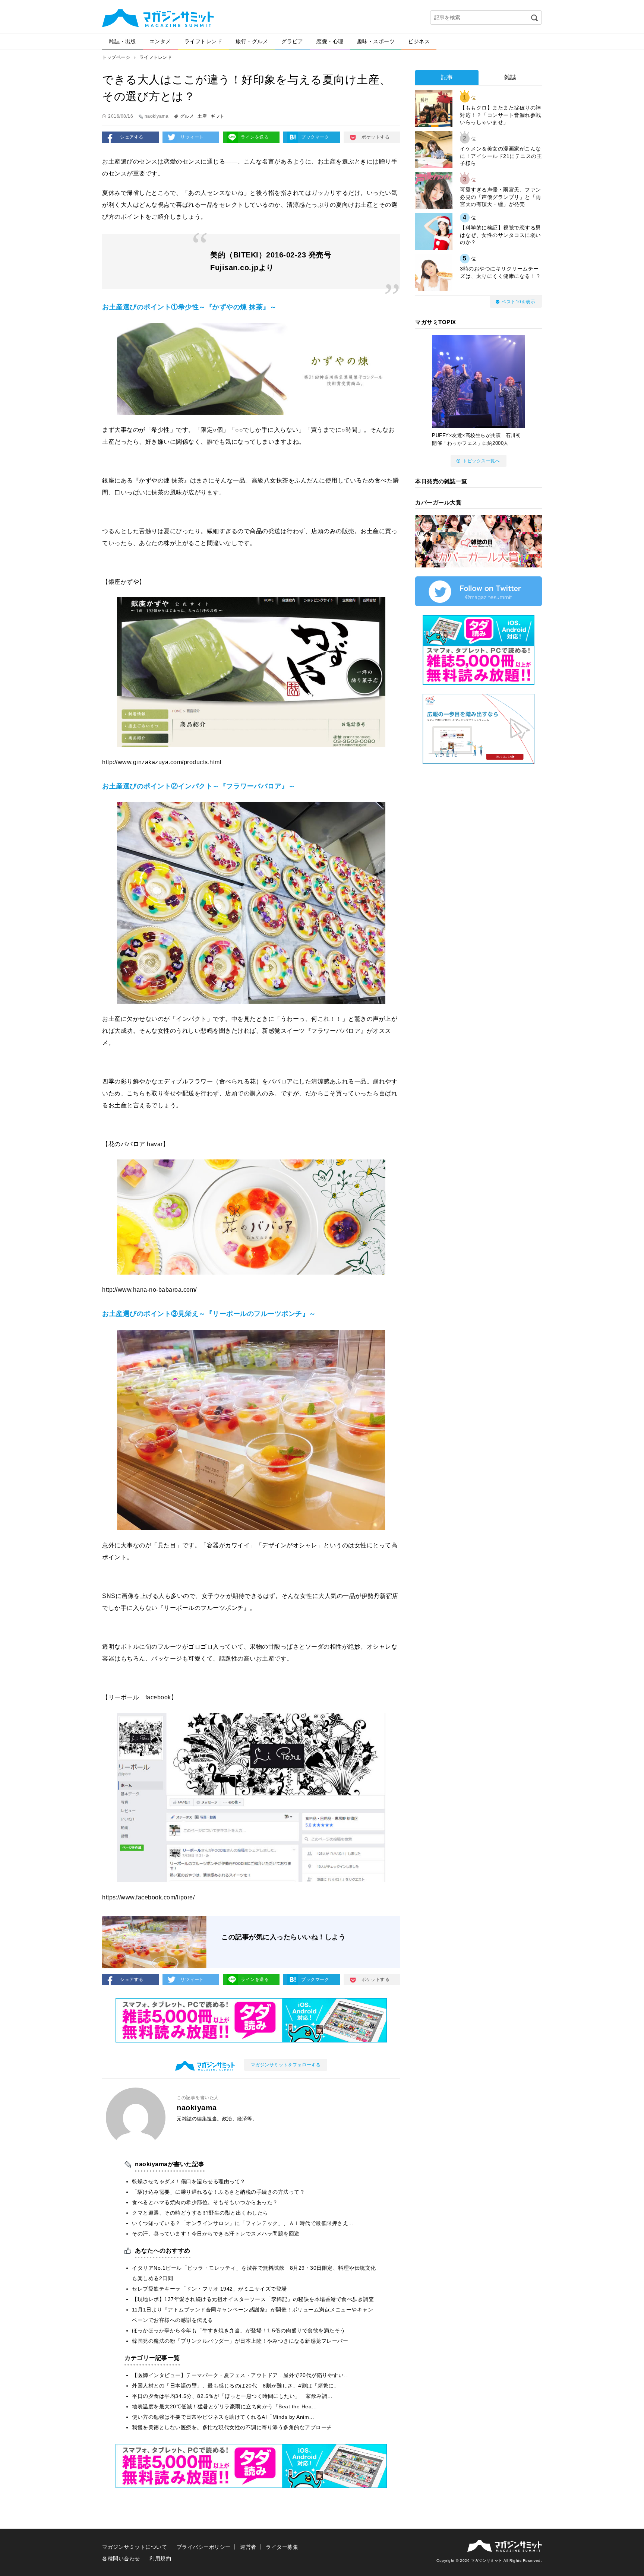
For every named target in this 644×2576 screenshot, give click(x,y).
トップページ (116, 57)
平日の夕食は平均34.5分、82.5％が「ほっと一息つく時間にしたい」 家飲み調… (232, 2396)
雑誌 (510, 77)
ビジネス (419, 41)
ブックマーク (315, 137)
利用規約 (160, 2558)
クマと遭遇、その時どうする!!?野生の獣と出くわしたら (200, 2213)
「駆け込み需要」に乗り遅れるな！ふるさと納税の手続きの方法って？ (218, 2192)
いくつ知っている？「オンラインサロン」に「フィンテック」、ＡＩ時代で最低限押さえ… (243, 2223)
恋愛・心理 (330, 41)
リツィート (192, 137)
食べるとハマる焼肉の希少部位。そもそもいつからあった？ (205, 2202)
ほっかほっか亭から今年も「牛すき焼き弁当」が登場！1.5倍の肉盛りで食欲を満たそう (239, 2330)
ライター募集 (282, 2547)
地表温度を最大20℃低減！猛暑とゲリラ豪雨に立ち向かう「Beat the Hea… (225, 2406)
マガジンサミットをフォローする (286, 2065)
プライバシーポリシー (204, 2547)
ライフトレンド (203, 41)
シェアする (132, 137)
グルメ (187, 116)
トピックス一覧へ (481, 461)
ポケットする (375, 137)
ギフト (218, 116)
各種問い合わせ (121, 2558)
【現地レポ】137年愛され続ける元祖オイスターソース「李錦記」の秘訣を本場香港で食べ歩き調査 (253, 2299)
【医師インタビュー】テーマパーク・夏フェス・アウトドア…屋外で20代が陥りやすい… (241, 2375)
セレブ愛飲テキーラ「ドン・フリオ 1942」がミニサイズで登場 (209, 2289)
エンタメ (160, 41)
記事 (447, 77)
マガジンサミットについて (135, 2547)
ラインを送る (255, 137)
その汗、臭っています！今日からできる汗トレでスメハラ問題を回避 (216, 2234)
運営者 (248, 2547)
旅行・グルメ (252, 41)
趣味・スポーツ (376, 41)
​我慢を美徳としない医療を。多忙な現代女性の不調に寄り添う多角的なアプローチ (232, 2427)
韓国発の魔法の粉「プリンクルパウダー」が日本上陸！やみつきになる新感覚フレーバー (240, 2341)
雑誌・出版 (122, 41)
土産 (202, 116)
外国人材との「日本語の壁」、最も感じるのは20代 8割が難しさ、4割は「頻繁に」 (236, 2386)
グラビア (292, 41)
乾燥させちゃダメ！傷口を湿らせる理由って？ (189, 2181)
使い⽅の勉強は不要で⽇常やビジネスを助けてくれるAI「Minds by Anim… (223, 2417)
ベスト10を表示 (518, 302)
